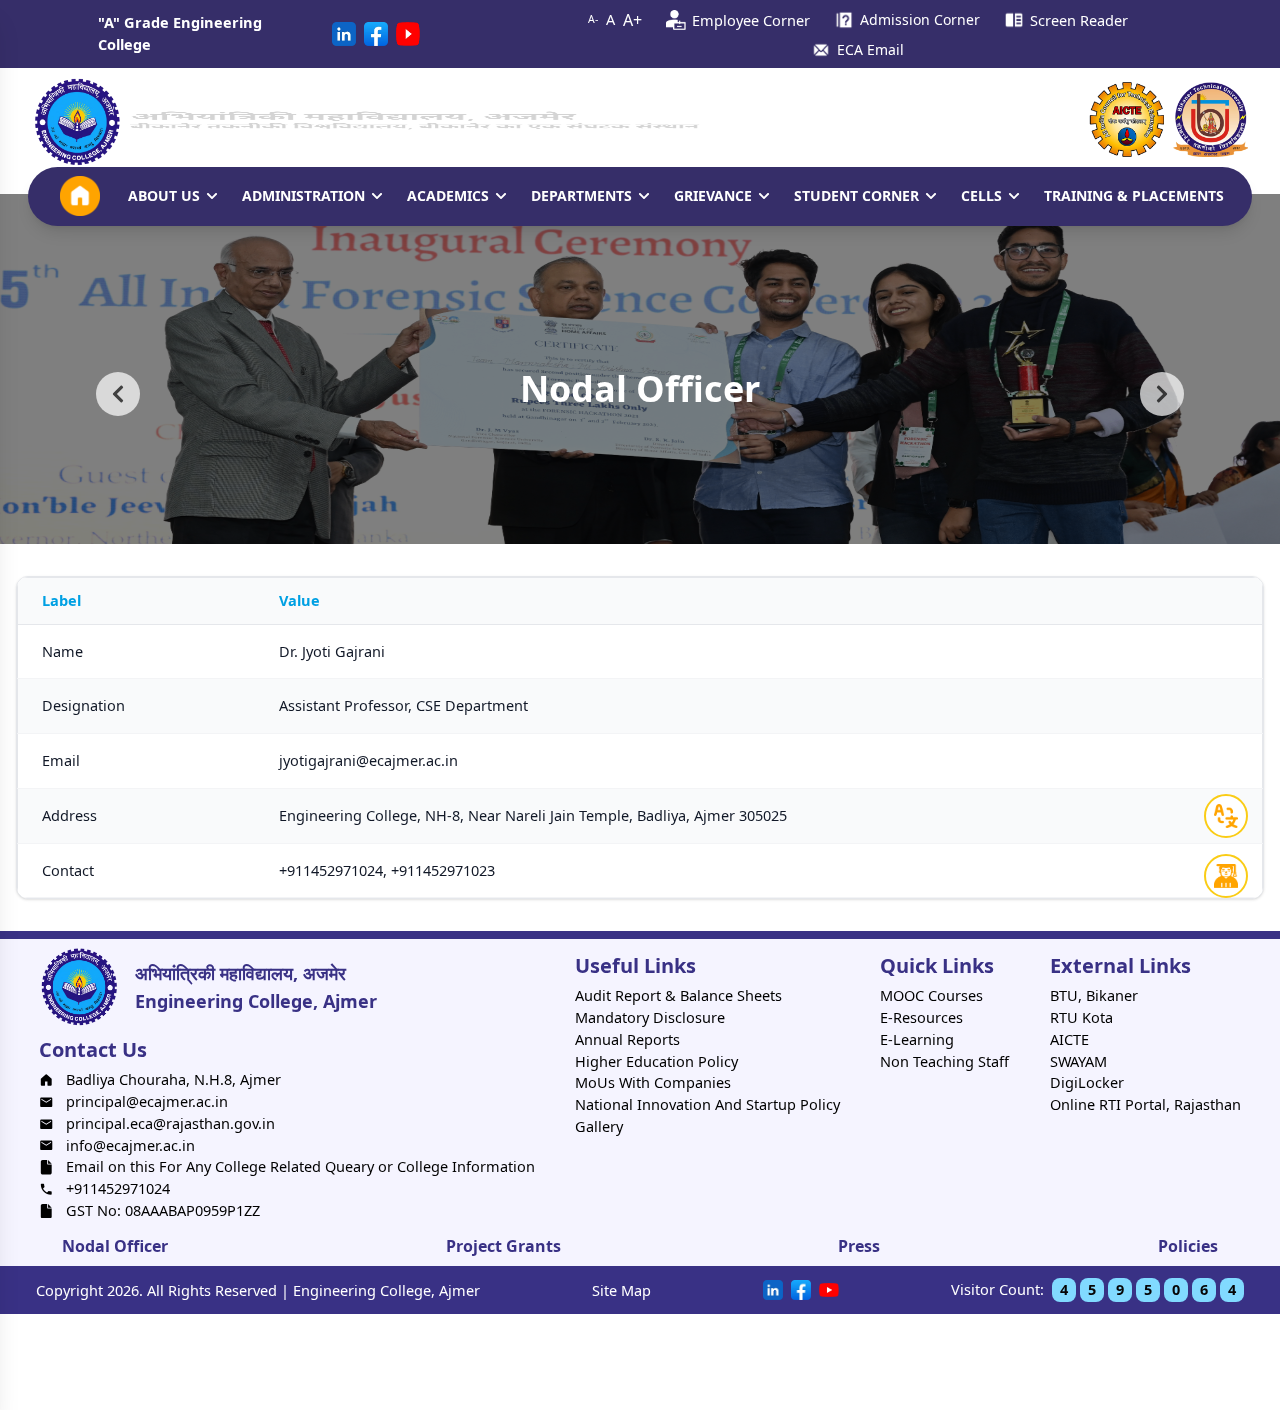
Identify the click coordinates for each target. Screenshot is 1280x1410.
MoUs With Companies (653, 1082)
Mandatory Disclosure (650, 1017)
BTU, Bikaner (1094, 995)
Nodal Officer (115, 1246)
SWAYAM (1078, 1061)
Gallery (599, 1126)
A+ (632, 20)
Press (859, 1246)
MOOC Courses (931, 995)
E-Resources (921, 1017)
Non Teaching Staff (944, 1061)
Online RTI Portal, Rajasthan (1145, 1104)
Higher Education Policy (656, 1061)
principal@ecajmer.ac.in (147, 1101)
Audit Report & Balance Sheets (678, 995)
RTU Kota (1081, 1017)
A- (593, 19)
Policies (1188, 1246)
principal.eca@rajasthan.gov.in (170, 1123)
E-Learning (917, 1039)
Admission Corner (920, 19)
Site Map (621, 1290)
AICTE (1069, 1039)
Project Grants (503, 1246)
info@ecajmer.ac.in (130, 1145)
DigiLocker (1087, 1082)
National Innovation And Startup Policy (707, 1104)
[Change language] (1226, 816)
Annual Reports (627, 1039)
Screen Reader (1079, 20)
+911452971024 (118, 1188)
